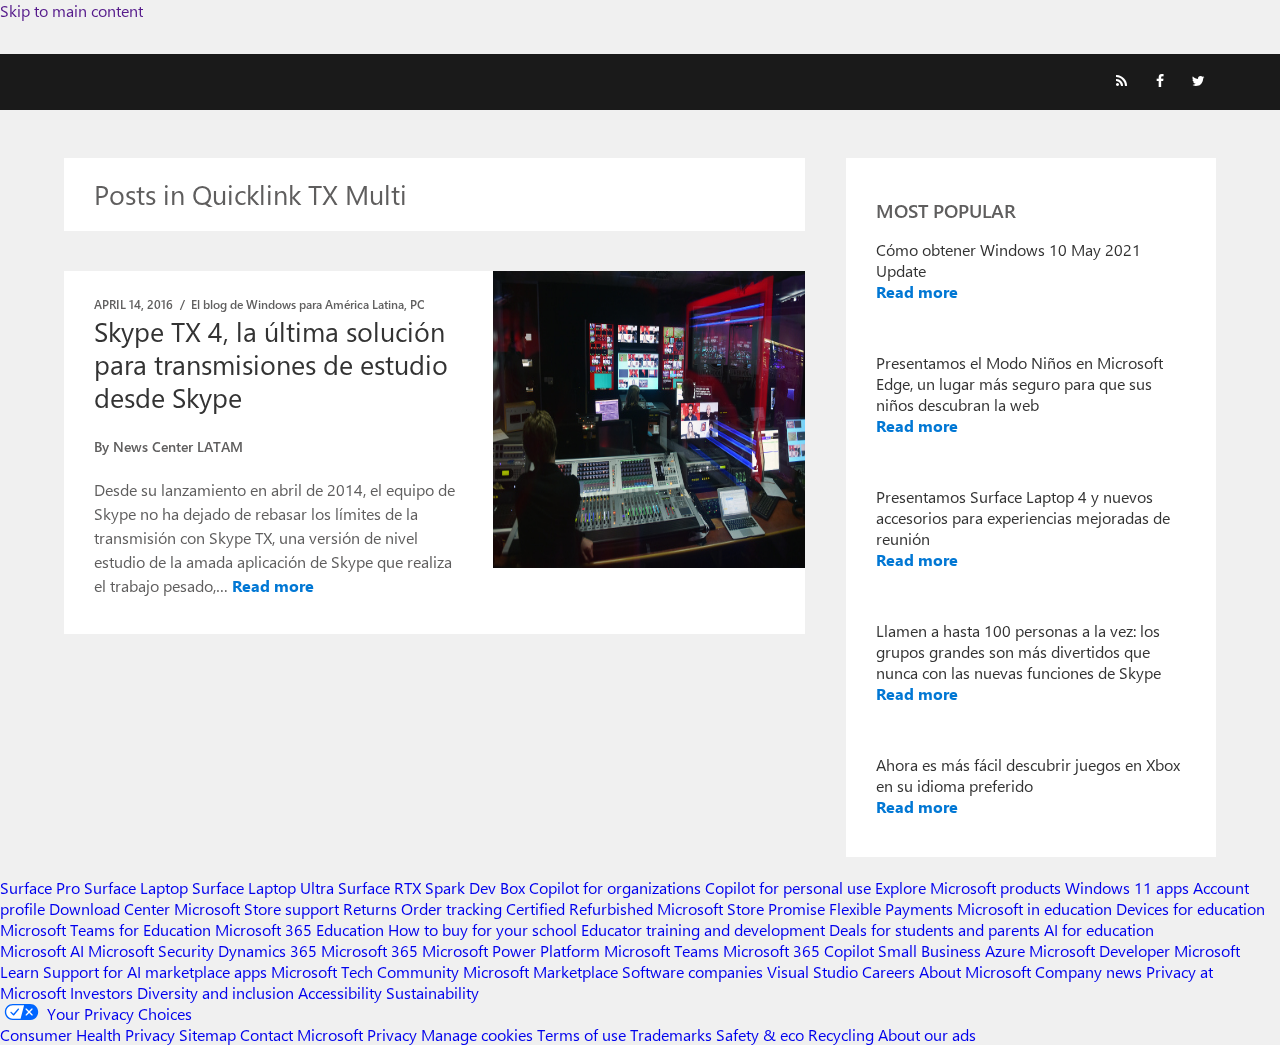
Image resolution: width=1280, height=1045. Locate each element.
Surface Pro (40, 887)
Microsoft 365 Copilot (798, 950)
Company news (1088, 971)
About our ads (927, 1034)
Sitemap (207, 1034)
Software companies (692, 971)
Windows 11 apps (1127, 887)
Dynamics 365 (267, 950)
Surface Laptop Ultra (263, 887)
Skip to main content (71, 10)
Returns (370, 908)
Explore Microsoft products (968, 887)
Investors (101, 992)
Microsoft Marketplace (540, 971)
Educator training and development (703, 929)
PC (417, 304)
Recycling (841, 1034)
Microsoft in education (1034, 908)
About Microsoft (975, 971)
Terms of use (581, 1034)
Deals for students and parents (934, 929)
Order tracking (451, 908)
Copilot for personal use (788, 887)
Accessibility (340, 992)
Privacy (394, 1034)
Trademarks (671, 1034)
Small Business (929, 950)
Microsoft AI (42, 950)
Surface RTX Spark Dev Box (431, 887)
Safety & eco (760, 1034)
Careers (888, 971)
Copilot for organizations (615, 887)
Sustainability (432, 992)
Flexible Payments (891, 908)
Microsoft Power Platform (511, 950)
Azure (1005, 950)
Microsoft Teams (661, 950)
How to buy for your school (482, 929)
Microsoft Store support (256, 908)
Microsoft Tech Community (365, 971)
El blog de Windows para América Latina (297, 304)
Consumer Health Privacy (87, 1034)
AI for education (1099, 929)
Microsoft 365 (369, 950)
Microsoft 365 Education (299, 929)
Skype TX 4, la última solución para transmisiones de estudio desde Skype (271, 364)
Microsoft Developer (1099, 950)
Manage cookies (477, 1034)
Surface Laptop (136, 887)
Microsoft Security (151, 950)
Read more (273, 585)
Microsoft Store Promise (741, 908)
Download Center (109, 908)
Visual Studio (812, 971)
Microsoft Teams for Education (105, 929)
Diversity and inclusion (215, 992)
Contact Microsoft (301, 1034)
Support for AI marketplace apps (155, 971)
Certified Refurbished (579, 908)
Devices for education (1190, 908)
